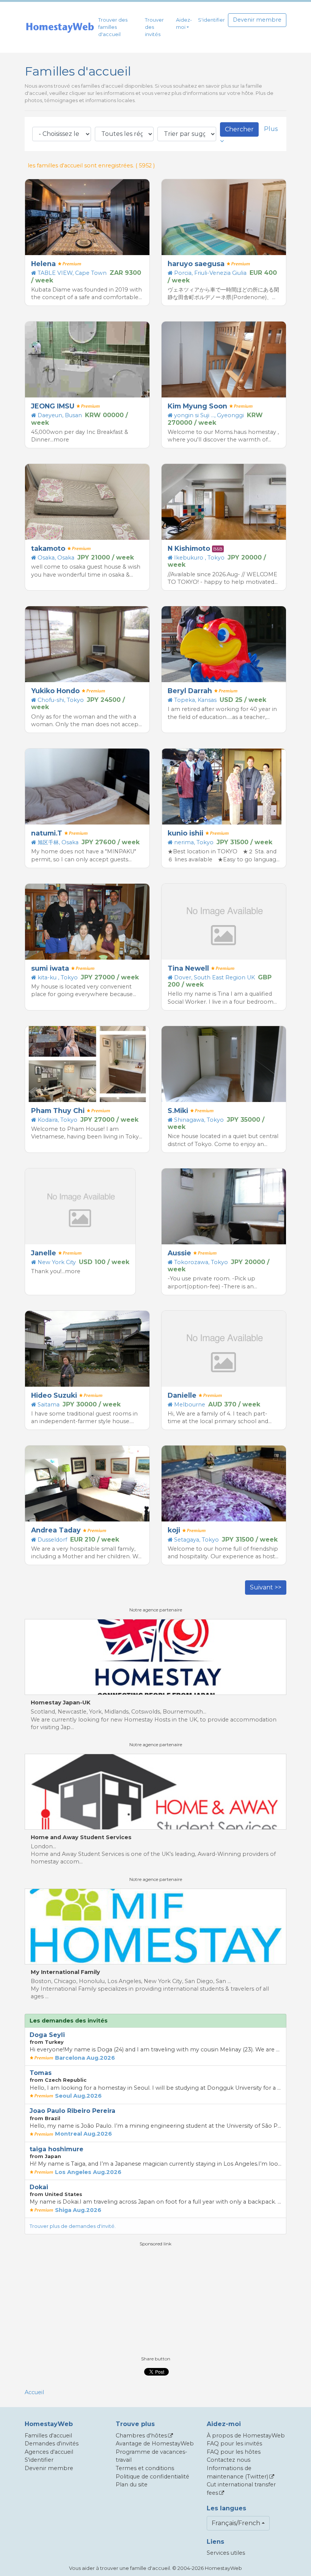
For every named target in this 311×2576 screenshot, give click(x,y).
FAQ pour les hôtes (234, 2452)
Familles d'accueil (48, 2436)
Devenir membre (257, 20)
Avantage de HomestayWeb (155, 2444)
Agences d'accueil (49, 2452)
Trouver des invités (154, 27)
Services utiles (226, 2553)
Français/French (236, 2523)
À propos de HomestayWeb (246, 2436)
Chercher (239, 129)
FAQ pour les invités (234, 2444)
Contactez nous (229, 2460)
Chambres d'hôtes (141, 2436)
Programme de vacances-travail (152, 2456)
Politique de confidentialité (152, 2477)
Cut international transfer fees (241, 2489)
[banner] (60, 27)
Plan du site (132, 2485)
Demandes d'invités (52, 2444)
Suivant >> (266, 1587)
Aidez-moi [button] (184, 24)
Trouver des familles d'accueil (113, 27)
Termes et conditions (145, 2468)
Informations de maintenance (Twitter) (237, 2472)
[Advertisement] (155, 2300)
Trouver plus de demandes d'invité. (73, 2226)
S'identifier (211, 20)
